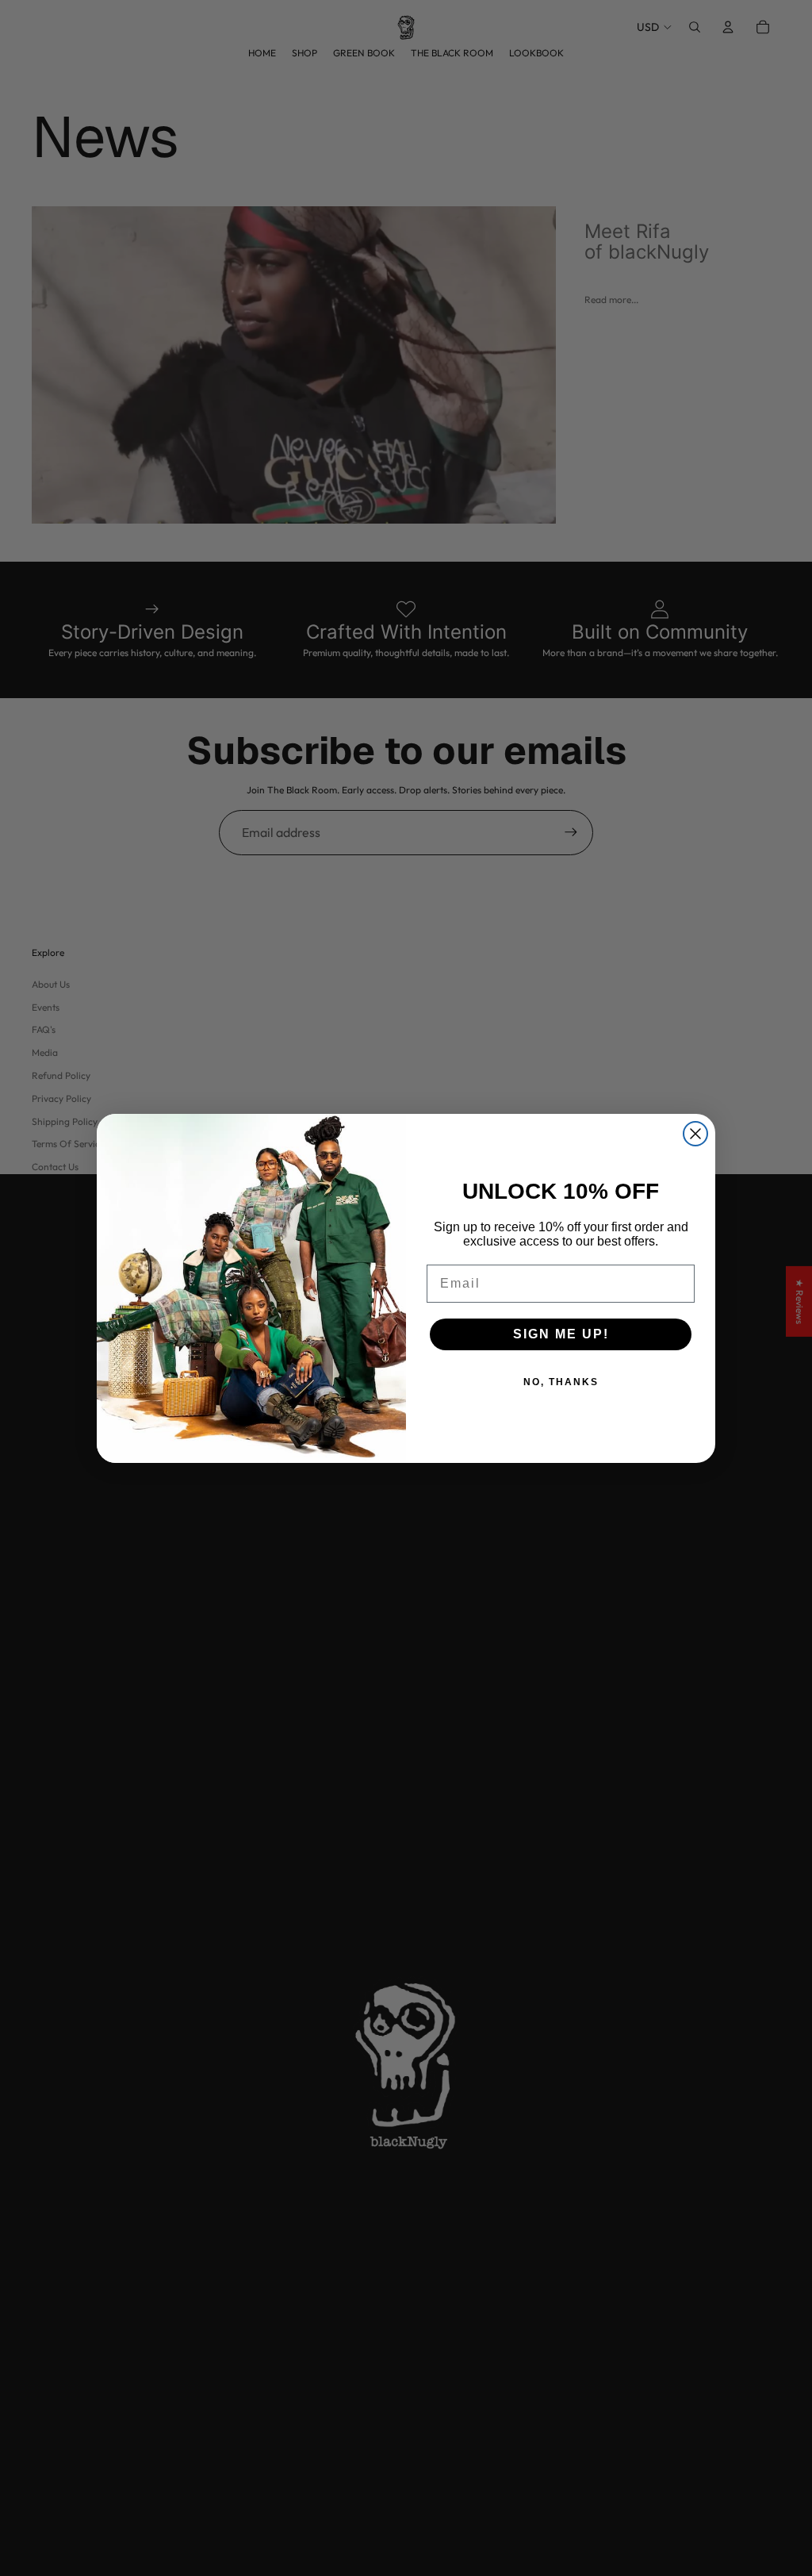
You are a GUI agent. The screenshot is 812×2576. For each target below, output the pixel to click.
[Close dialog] (695, 1134)
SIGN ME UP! (561, 1334)
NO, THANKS (561, 1382)
